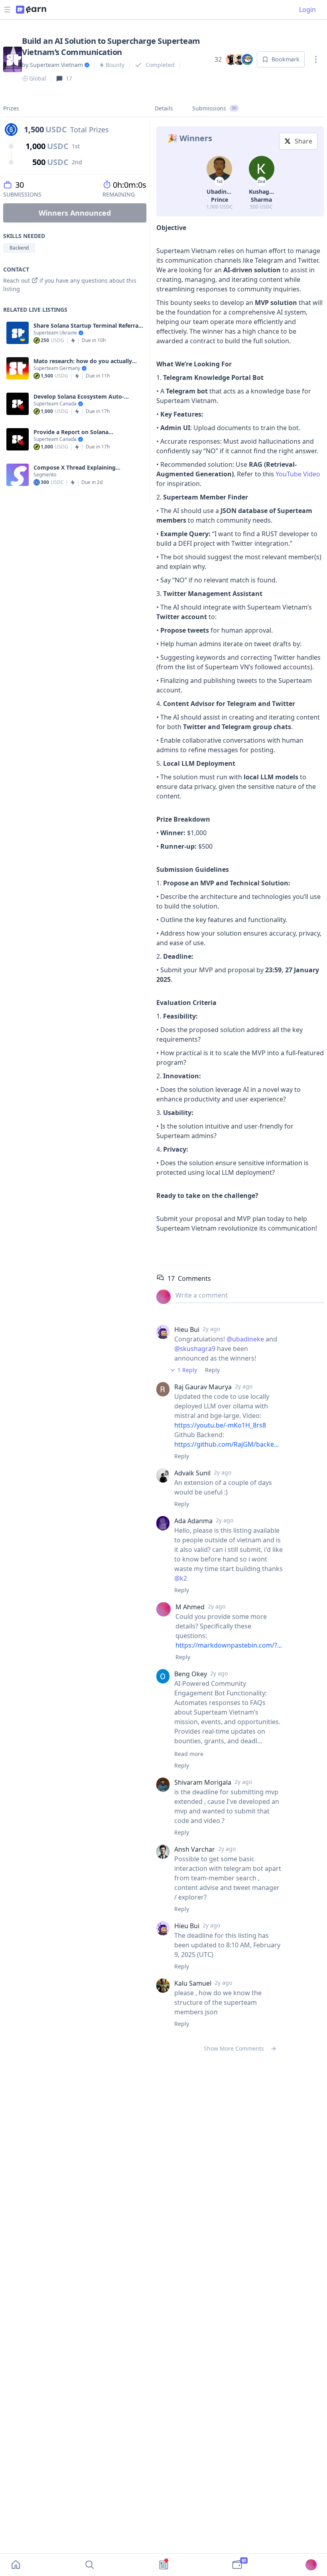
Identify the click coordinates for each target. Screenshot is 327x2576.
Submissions (214, 108)
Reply (212, 1370)
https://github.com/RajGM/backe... (227, 1444)
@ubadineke (245, 1339)
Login (307, 10)
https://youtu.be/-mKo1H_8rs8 (220, 1425)
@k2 (181, 1578)
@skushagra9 (195, 1349)
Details (164, 108)
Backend (19, 248)
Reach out (17, 280)
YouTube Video (298, 474)
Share (303, 141)
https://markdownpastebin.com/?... (229, 1645)
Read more (189, 1754)
